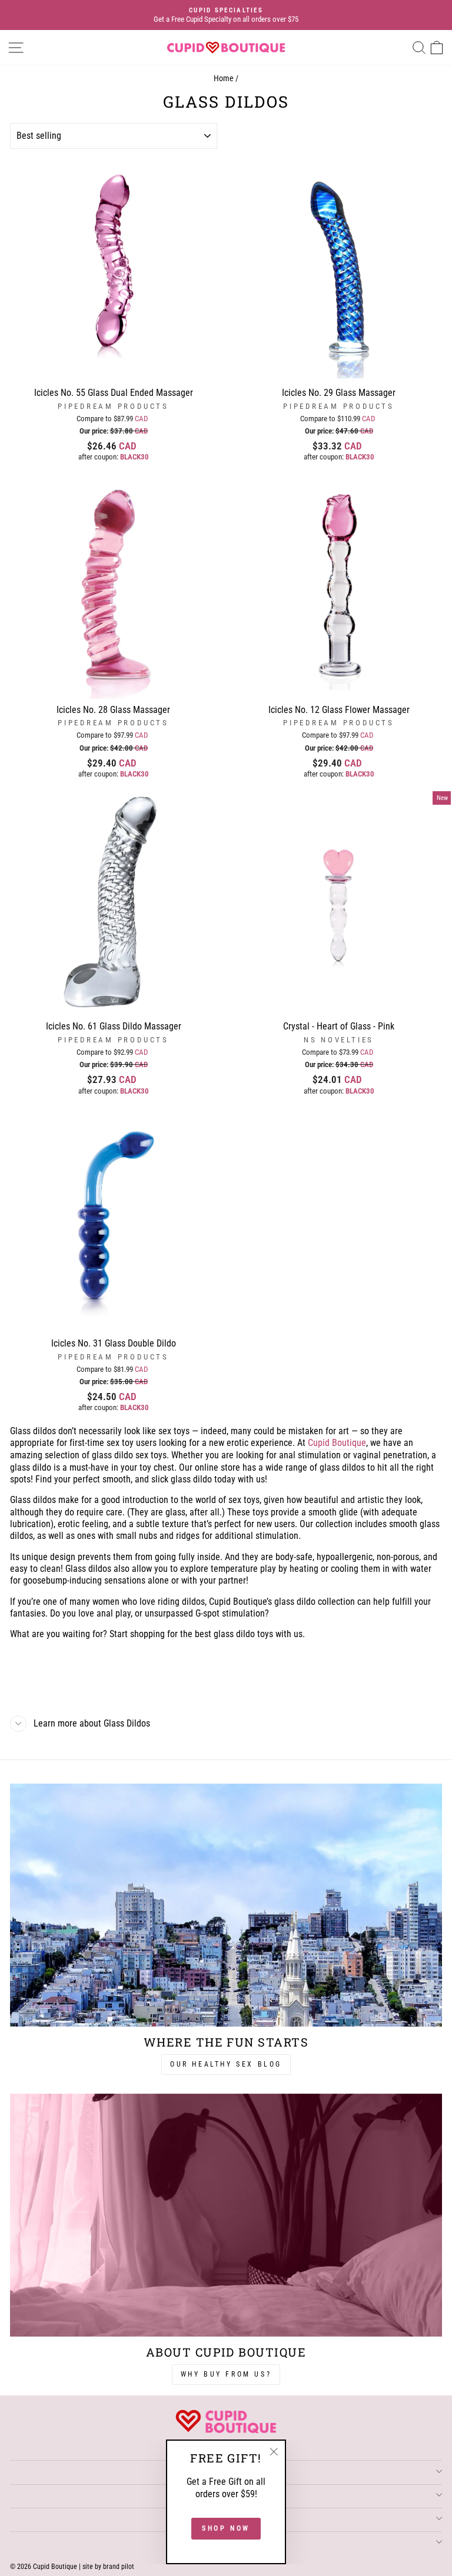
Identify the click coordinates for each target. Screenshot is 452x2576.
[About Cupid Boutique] (226, 2215)
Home (224, 79)
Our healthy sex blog (226, 2064)
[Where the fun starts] (226, 1905)
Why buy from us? (226, 2374)
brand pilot (119, 2567)
